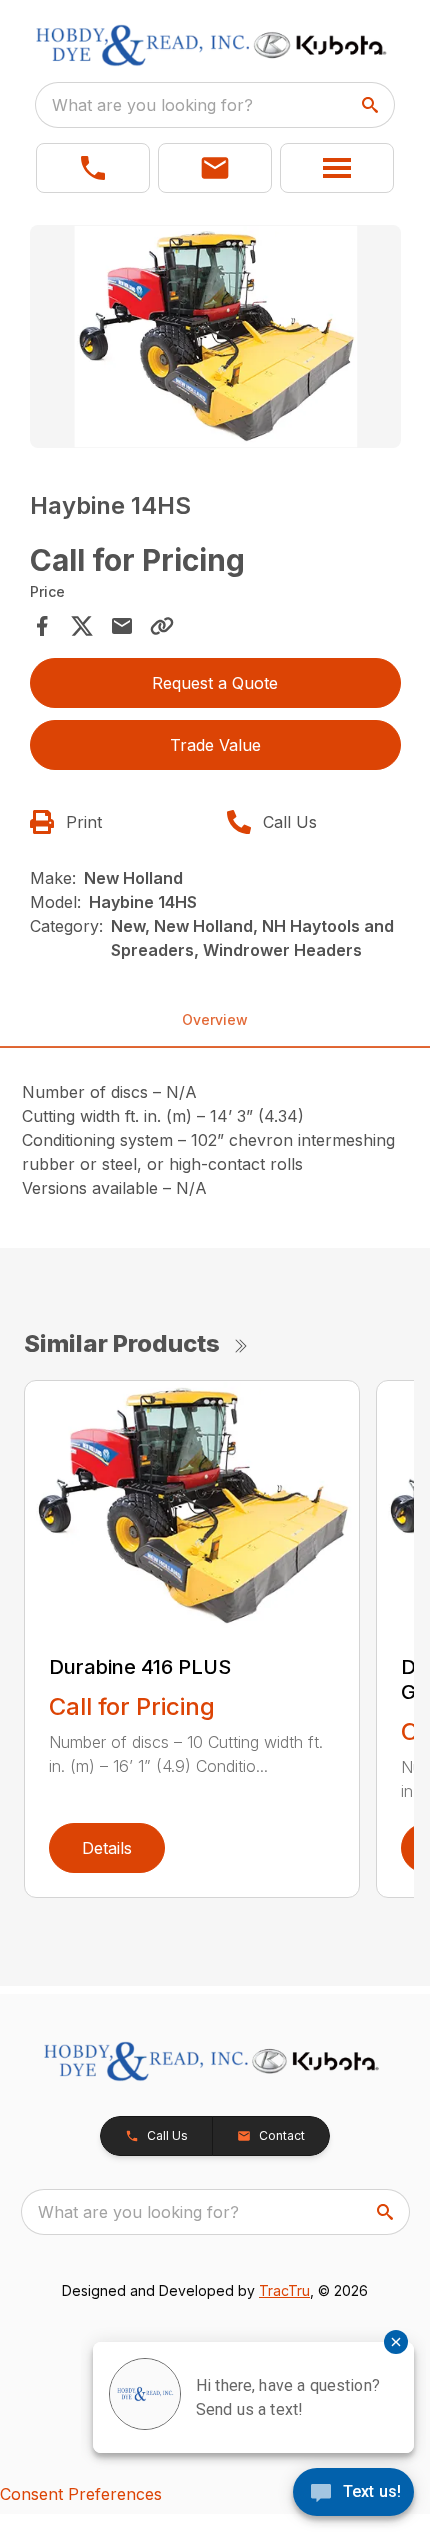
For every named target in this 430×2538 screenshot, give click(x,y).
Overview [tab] (215, 1019)
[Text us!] (353, 2494)
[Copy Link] (162, 626)
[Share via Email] (122, 626)
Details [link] (107, 1848)
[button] (93, 168)
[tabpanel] (215, 339)
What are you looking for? (152, 105)
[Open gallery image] (215, 336)
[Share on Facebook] (42, 626)
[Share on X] (82, 626)
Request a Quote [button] (215, 683)
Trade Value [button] (215, 745)
